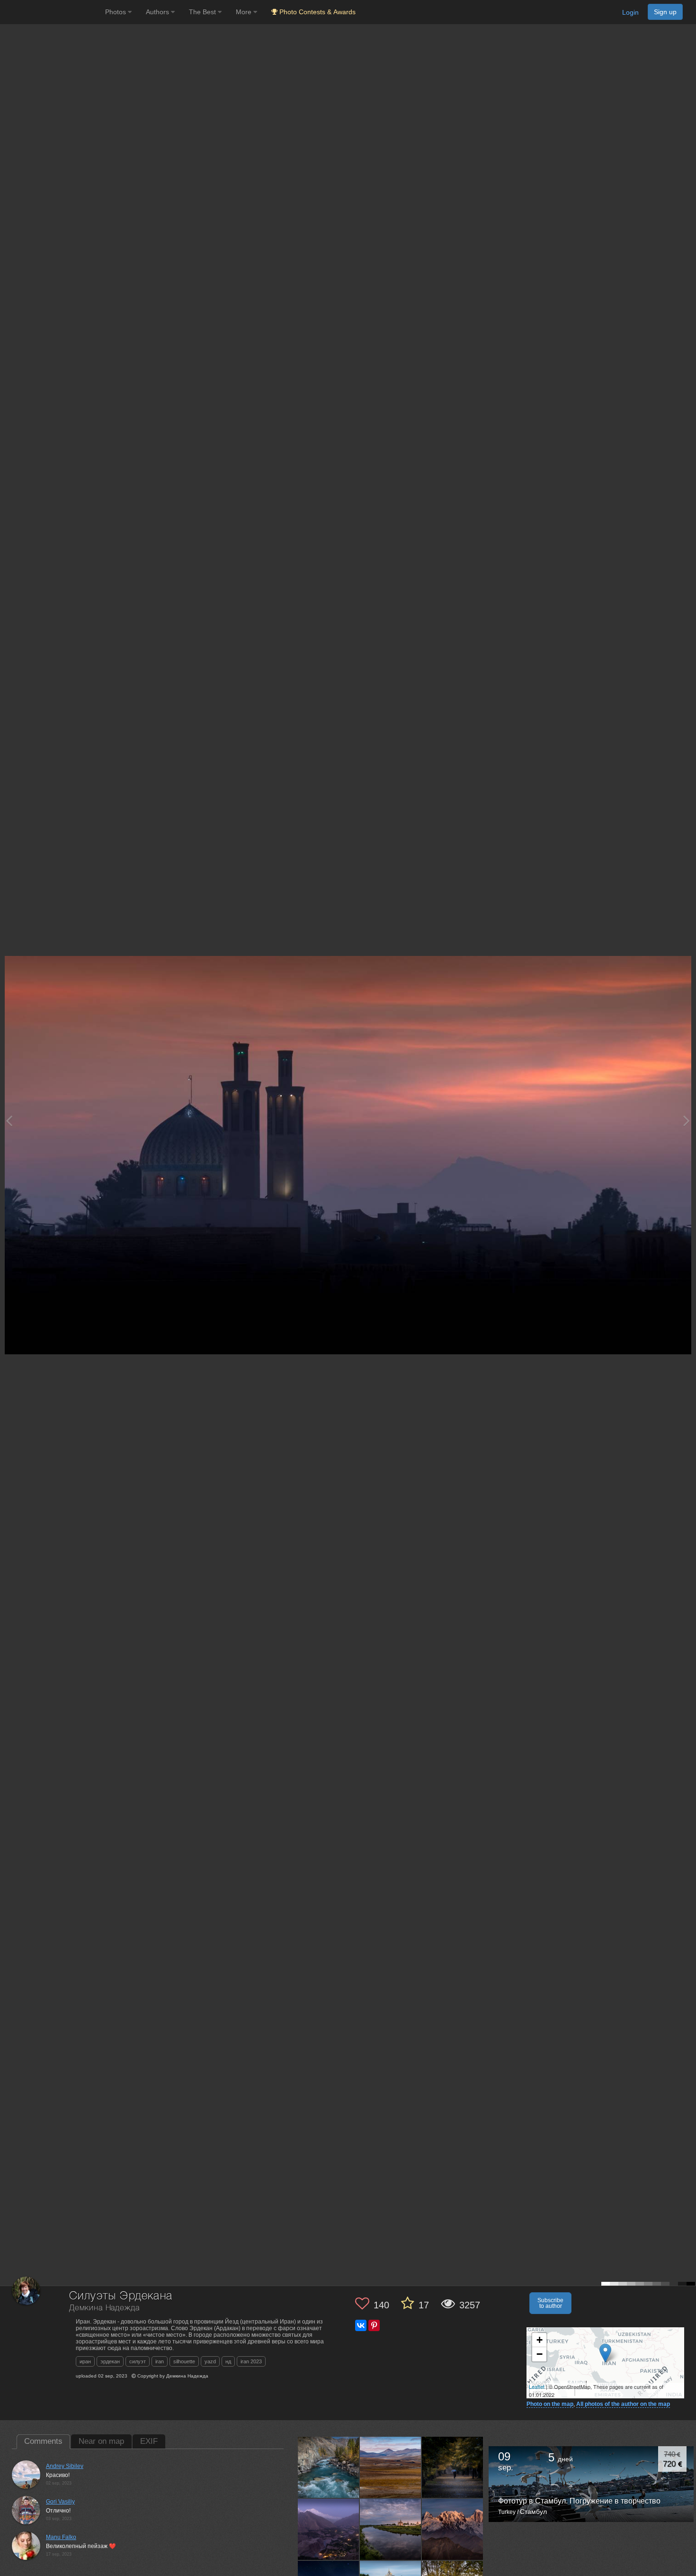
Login (630, 12)
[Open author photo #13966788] (453, 2467)
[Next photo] (687, 1121)
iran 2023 (251, 2361)
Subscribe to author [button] (550, 2303)
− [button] (540, 2354)
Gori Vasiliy (60, 2502)
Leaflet (537, 2387)
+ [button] (540, 2340)
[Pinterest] (374, 2325)
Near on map (101, 2441)
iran (160, 2361)
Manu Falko (61, 2537)
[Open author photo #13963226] (329, 2529)
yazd (210, 2361)
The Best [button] (203, 12)
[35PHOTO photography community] (51, 12)
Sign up (665, 12)
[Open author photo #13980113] (391, 2467)
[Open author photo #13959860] (391, 2529)
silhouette (184, 2361)
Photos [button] (116, 12)
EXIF (149, 2441)
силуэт (138, 2361)
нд (228, 2361)
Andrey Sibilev (65, 2466)
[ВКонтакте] (361, 2325)
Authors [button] (158, 12)
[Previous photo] (9, 1121)
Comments (43, 2441)
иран (85, 2361)
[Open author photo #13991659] (329, 2467)
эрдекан (110, 2361)
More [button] (245, 12)
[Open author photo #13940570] (453, 2529)
